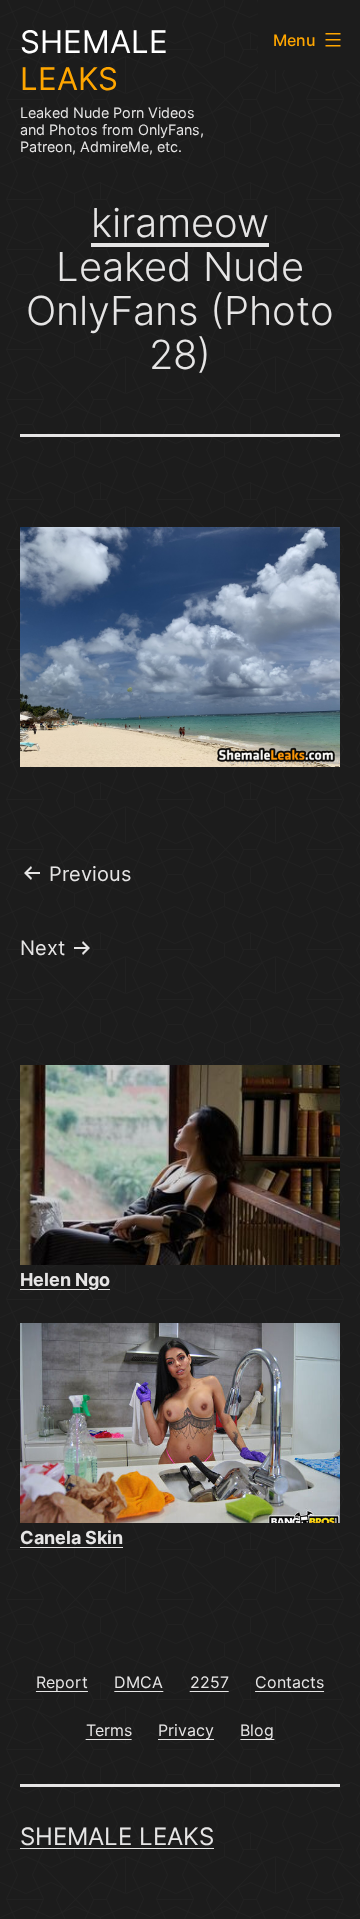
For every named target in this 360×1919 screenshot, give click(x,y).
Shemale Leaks (117, 1836)
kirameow (180, 222)
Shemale (94, 60)
